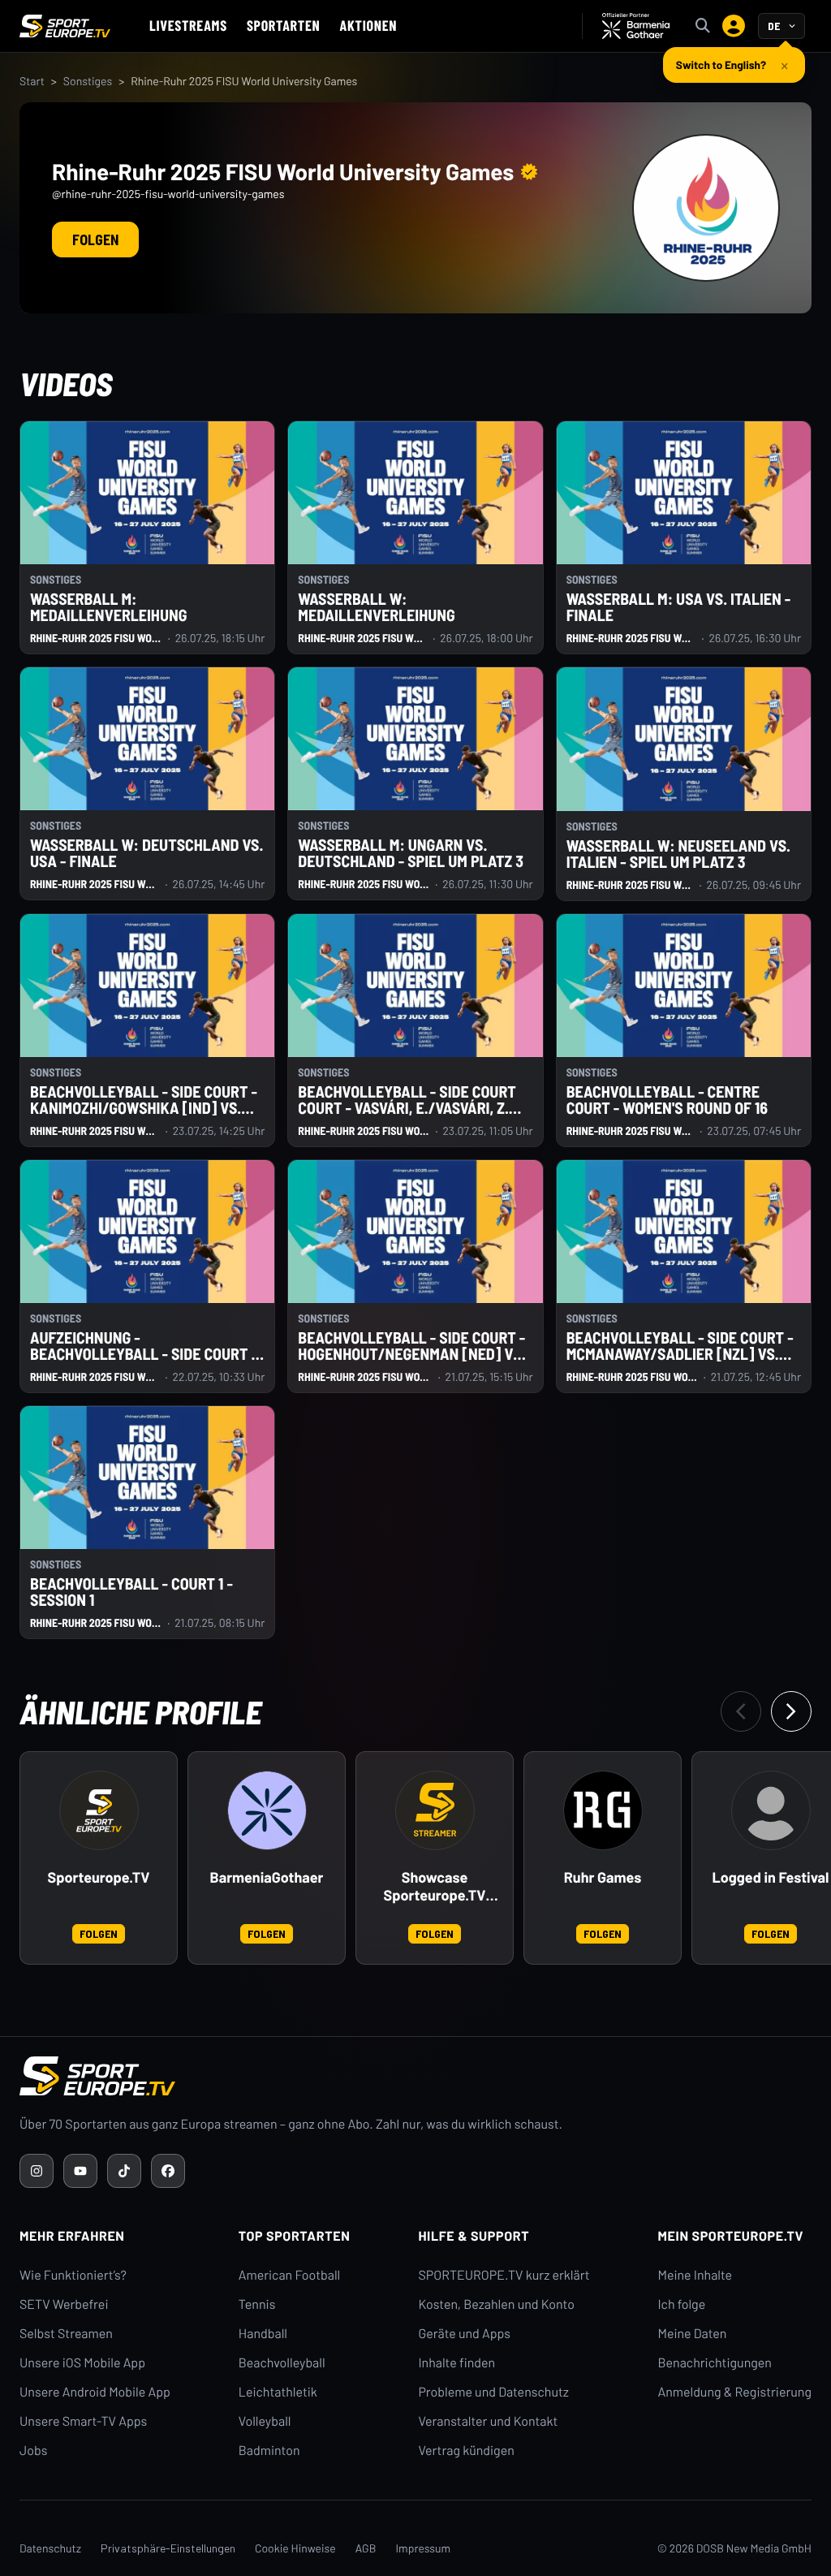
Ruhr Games (603, 1877)
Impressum (423, 2548)
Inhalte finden (456, 2363)
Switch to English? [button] (721, 58)
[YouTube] (80, 2171)
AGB (366, 2548)
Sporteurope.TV (99, 1877)
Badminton (269, 2451)
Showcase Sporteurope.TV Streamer (435, 1887)
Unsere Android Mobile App (95, 2392)
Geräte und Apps (464, 2334)
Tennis (257, 2304)
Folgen (95, 239)
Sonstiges (88, 81)
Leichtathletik (278, 2392)
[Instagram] (37, 2171)
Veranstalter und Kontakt (488, 2421)
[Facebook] (168, 2171)
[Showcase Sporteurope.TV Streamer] (435, 1810)
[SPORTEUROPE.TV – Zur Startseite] (65, 26)
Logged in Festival (771, 1877)
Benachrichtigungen (715, 2363)
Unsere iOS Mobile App (82, 2363)
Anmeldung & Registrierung (734, 2392)
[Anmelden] (734, 26)
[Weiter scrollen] (791, 1711)
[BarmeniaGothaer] (267, 1810)
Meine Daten (692, 2334)
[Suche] (703, 26)
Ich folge (681, 2304)
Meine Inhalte (695, 2275)
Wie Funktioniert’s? (73, 2275)
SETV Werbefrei (64, 2304)
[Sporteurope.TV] (99, 1810)
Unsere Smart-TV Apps (83, 2421)
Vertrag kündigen (466, 2451)
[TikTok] (124, 2171)
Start (32, 81)
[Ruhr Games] (603, 1810)
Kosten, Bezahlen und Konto (496, 2304)
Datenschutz (50, 2548)
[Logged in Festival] (771, 1810)
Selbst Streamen (66, 2334)
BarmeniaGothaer (267, 1877)
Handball (263, 2334)
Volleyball (265, 2421)
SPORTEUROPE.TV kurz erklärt (504, 2275)
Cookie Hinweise (295, 2548)
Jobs (33, 2451)
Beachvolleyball (282, 2363)
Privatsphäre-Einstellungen (168, 2548)
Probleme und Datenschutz (493, 2392)
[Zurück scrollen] (741, 1711)
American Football (289, 2275)
